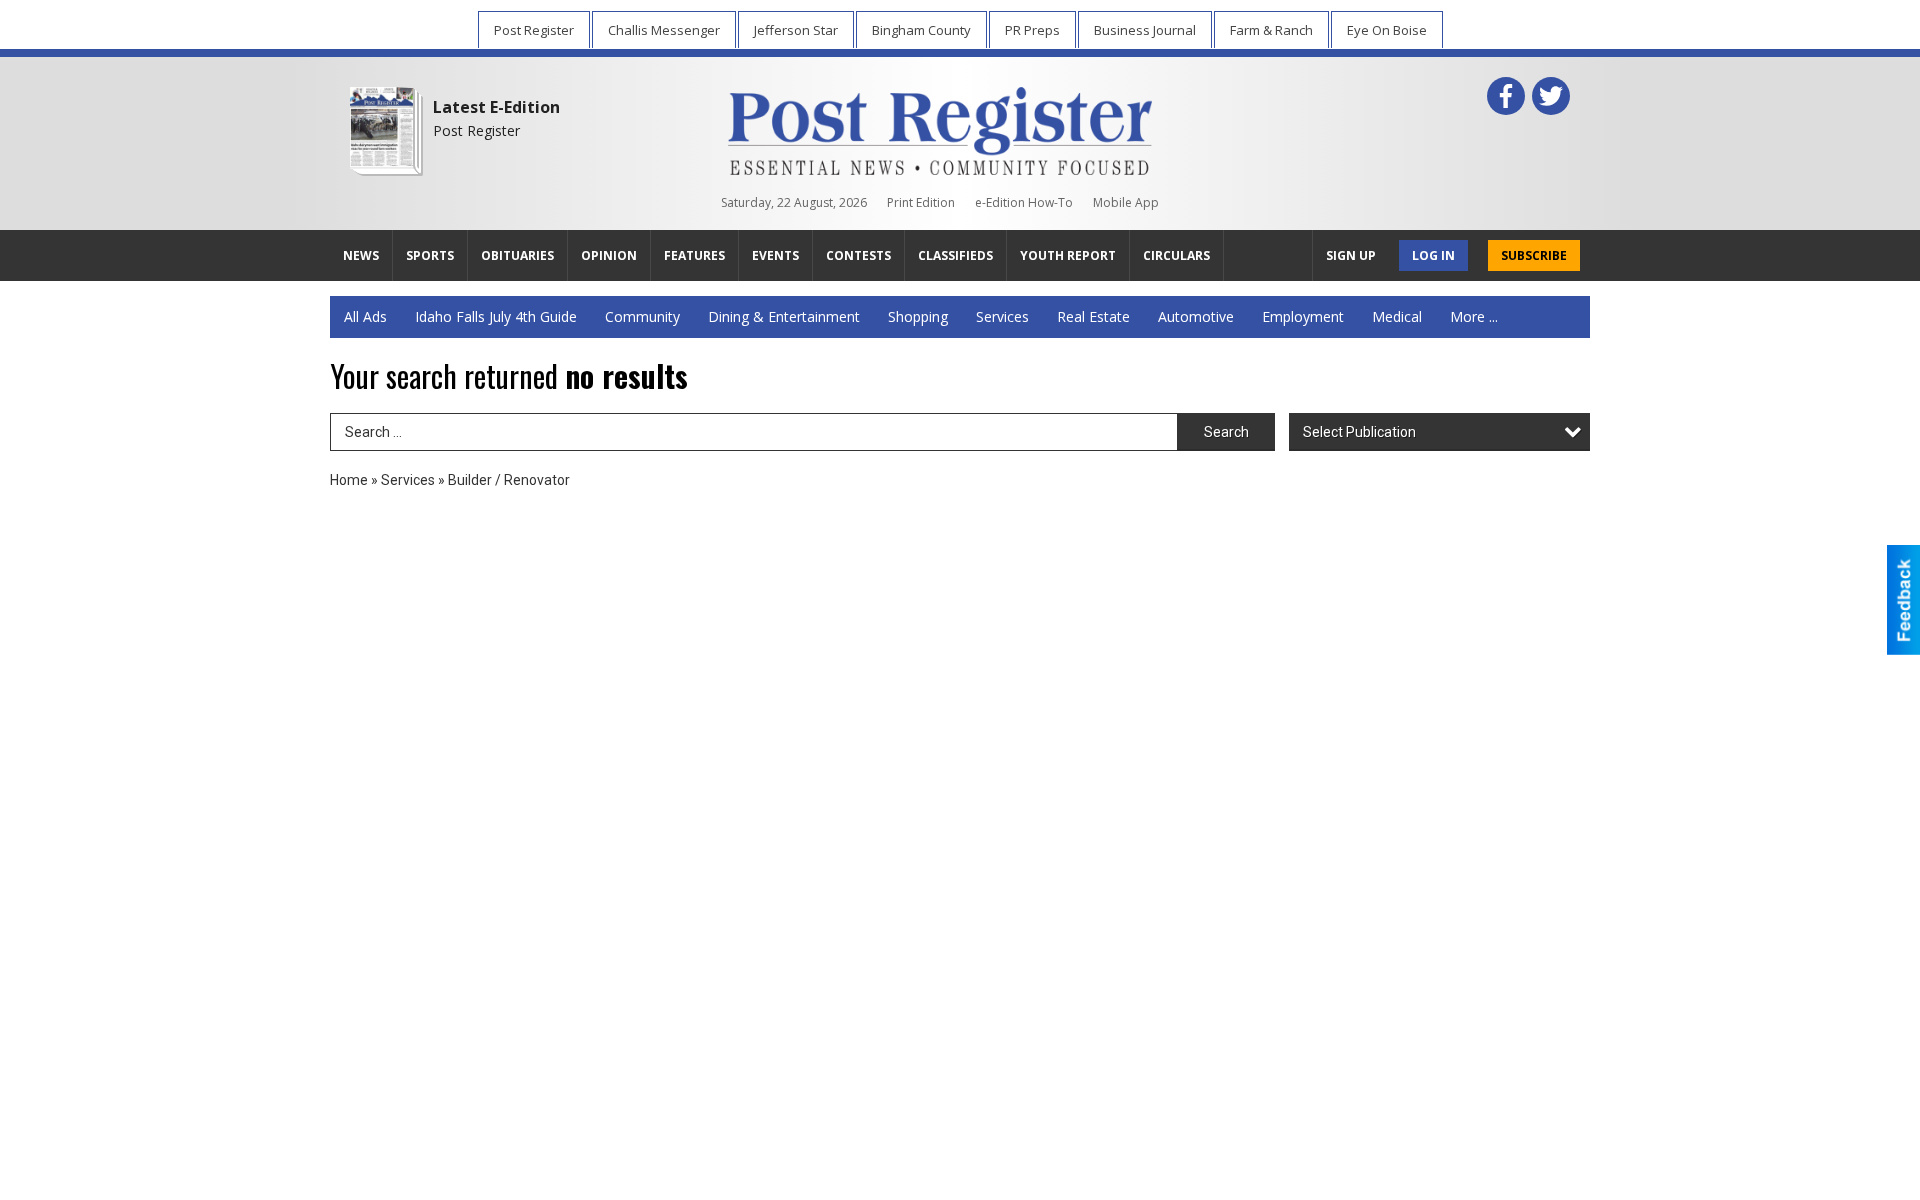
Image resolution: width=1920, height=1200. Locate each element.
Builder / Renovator (509, 480)
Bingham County (921, 30)
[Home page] (940, 127)
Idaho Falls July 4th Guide (496, 316)
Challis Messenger (664, 30)
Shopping (918, 316)
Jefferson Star (796, 30)
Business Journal (1145, 30)
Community (642, 316)
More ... (1474, 316)
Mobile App (1126, 202)
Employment (1303, 316)
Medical (1397, 316)
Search (1226, 432)
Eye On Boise (1387, 30)
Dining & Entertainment (784, 316)
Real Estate (1093, 316)
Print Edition (921, 202)
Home (349, 480)
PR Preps (1032, 30)
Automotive (1196, 316)
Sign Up (1351, 255)
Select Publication (1359, 432)
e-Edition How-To (1024, 202)
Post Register (534, 30)
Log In (1433, 255)
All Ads (365, 316)
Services (1002, 316)
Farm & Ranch (1271, 30)
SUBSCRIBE (1534, 255)
